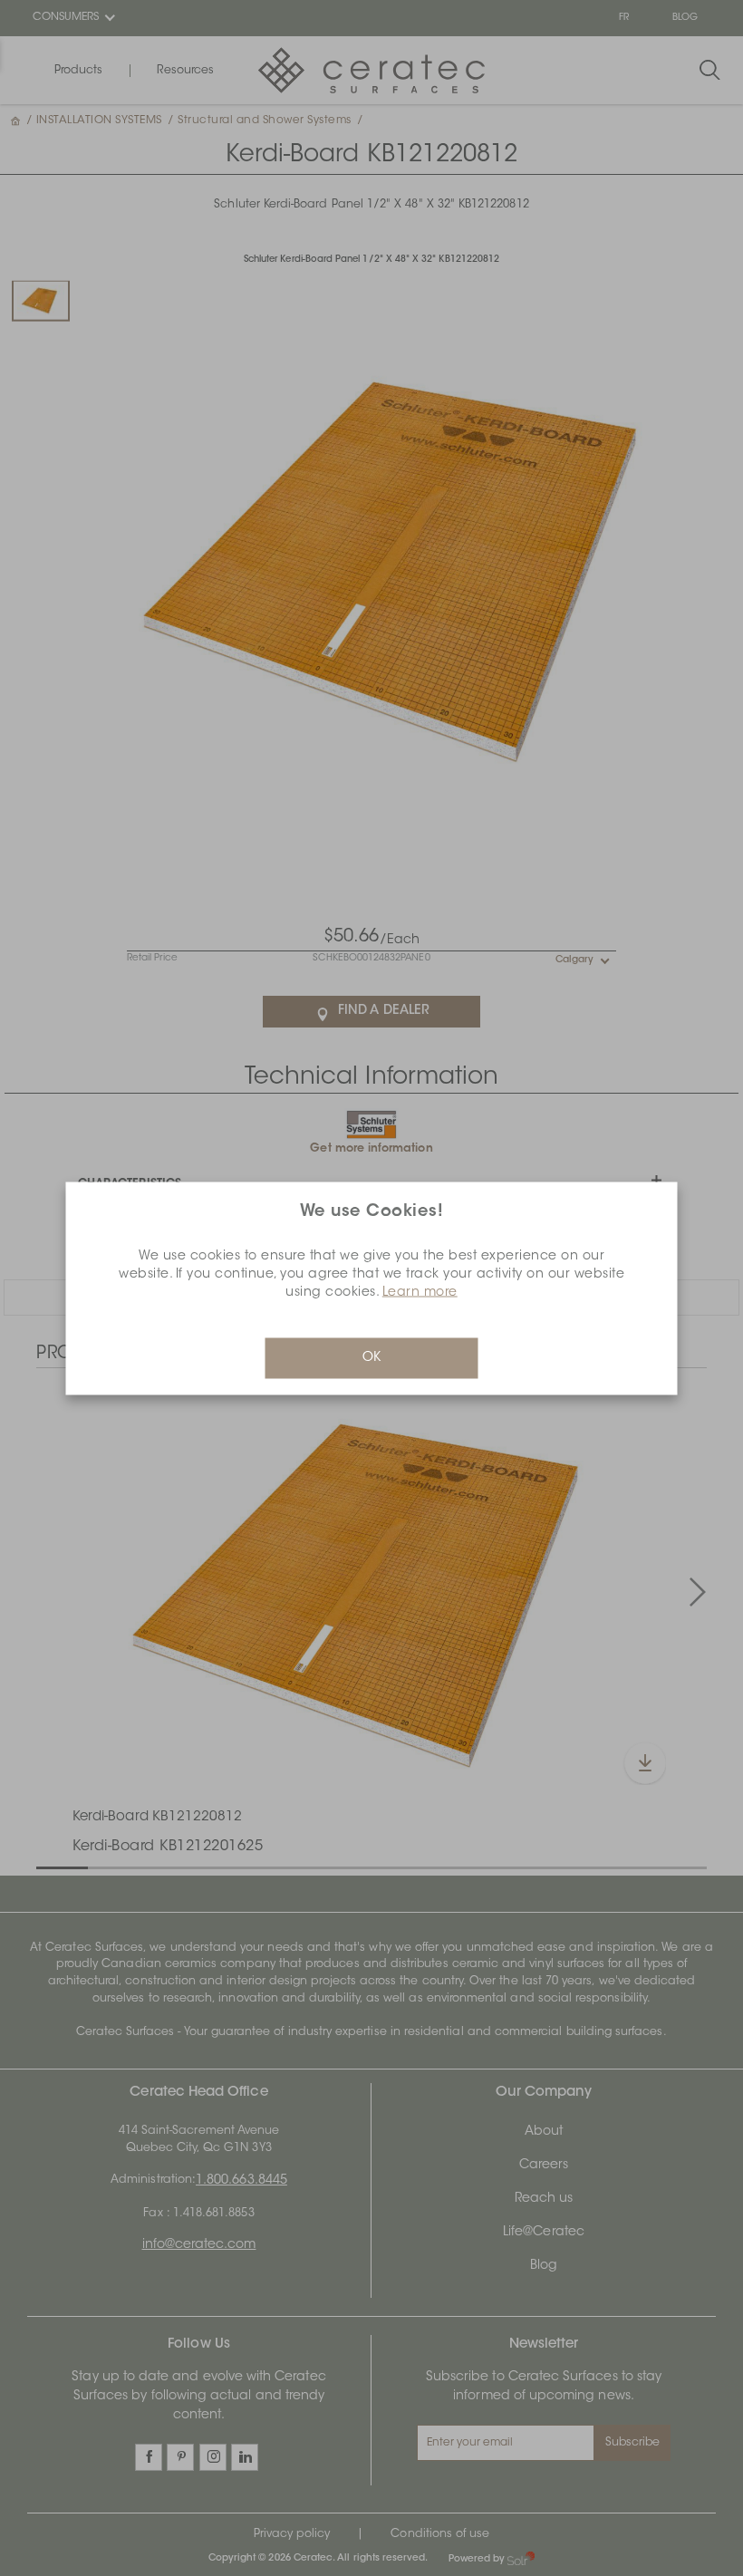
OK (371, 1357)
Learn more (420, 1292)
